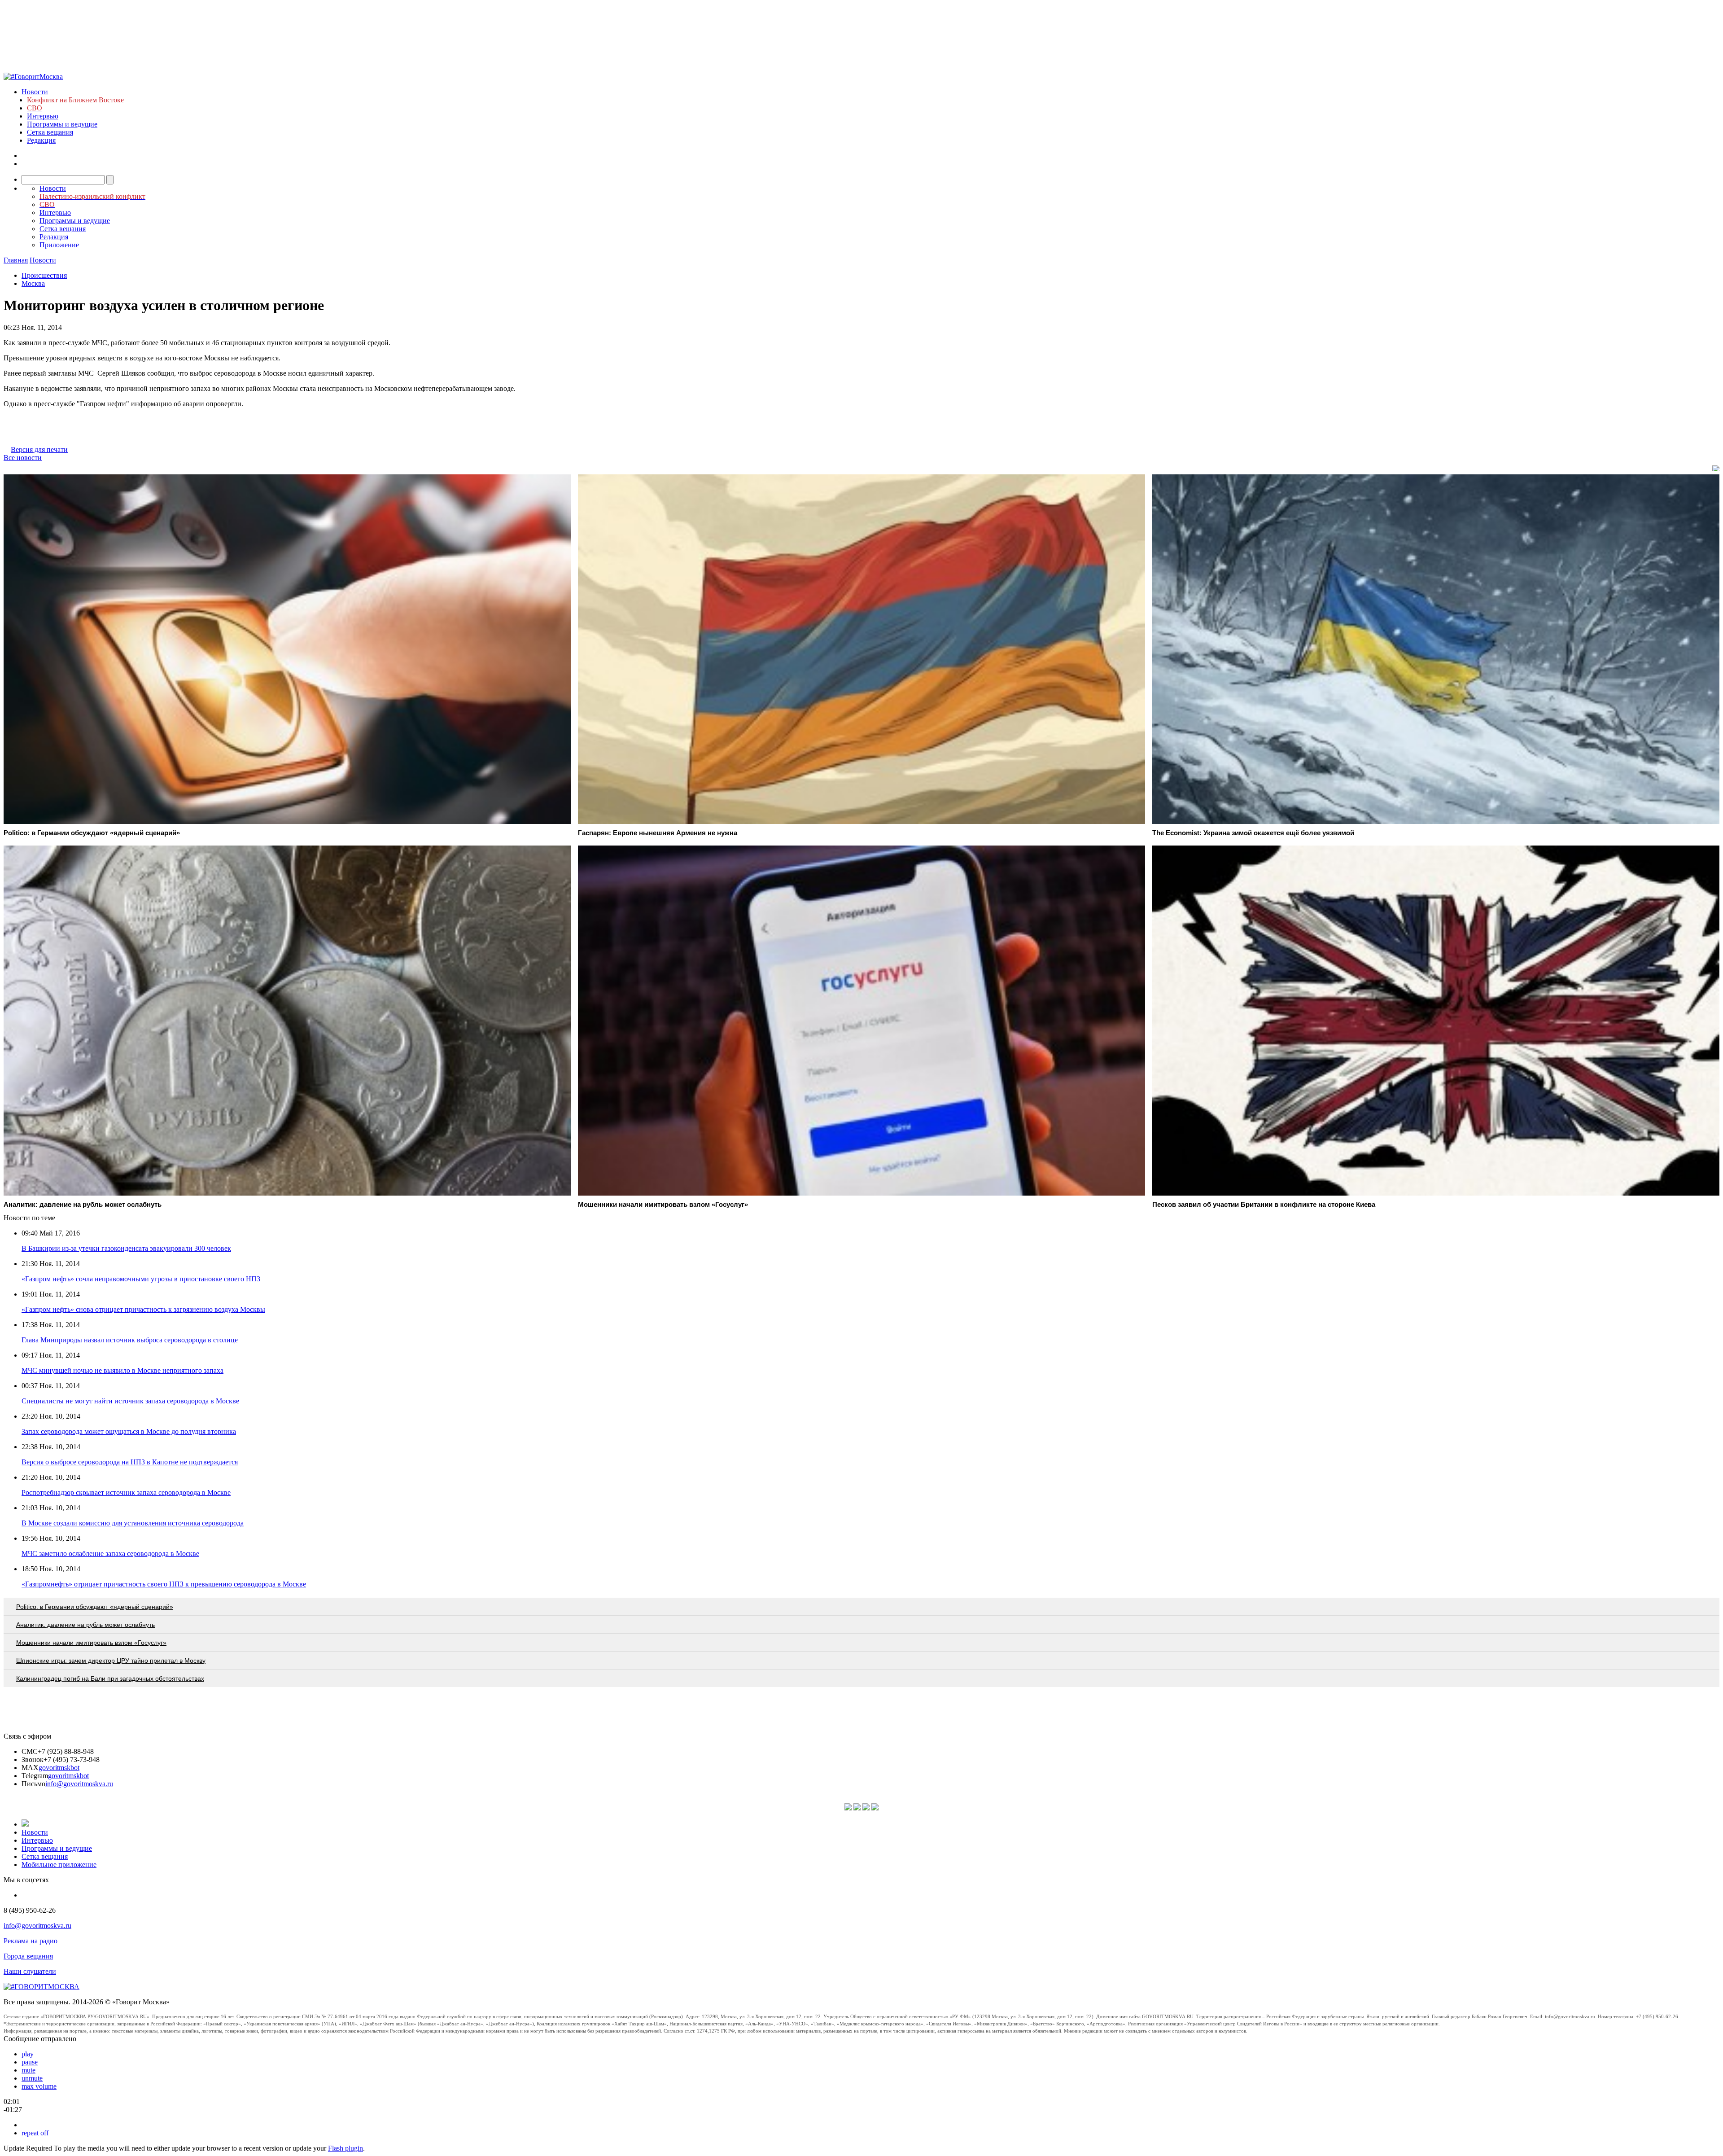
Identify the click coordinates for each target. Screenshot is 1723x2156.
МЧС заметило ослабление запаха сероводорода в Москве (110, 1553)
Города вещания (28, 1956)
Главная (16, 260)
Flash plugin (345, 2148)
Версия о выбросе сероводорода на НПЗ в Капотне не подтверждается (130, 1462)
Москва (33, 283)
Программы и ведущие (62, 124)
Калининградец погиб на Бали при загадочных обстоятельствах (110, 1678)
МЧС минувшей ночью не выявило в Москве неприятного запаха (122, 1370)
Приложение (59, 245)
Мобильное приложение (59, 1865)
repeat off (35, 2133)
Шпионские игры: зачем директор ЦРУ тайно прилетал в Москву (111, 1661)
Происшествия (44, 275)
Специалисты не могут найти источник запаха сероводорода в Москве (130, 1401)
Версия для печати (39, 449)
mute (28, 2070)
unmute (32, 2078)
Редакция (41, 140)
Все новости (23, 458)
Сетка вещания (50, 132)
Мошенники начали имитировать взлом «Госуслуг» (91, 1643)
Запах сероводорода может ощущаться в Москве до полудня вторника (129, 1431)
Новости (35, 92)
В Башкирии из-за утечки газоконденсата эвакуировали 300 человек (126, 1248)
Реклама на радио (31, 1941)
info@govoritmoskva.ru (79, 1784)
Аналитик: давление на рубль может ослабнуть (85, 1625)
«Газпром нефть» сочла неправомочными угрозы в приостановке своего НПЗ (141, 1279)
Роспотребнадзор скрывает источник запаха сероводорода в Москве (126, 1492)
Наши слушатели (30, 1971)
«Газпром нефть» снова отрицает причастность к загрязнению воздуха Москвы (143, 1309)
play (28, 2054)
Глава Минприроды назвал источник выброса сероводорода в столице (130, 1340)
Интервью (43, 116)
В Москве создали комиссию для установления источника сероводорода (133, 1523)
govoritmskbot (59, 1768)
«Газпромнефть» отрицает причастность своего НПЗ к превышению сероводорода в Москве (164, 1584)
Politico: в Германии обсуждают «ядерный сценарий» (95, 1607)
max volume (39, 2086)
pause (30, 2062)
